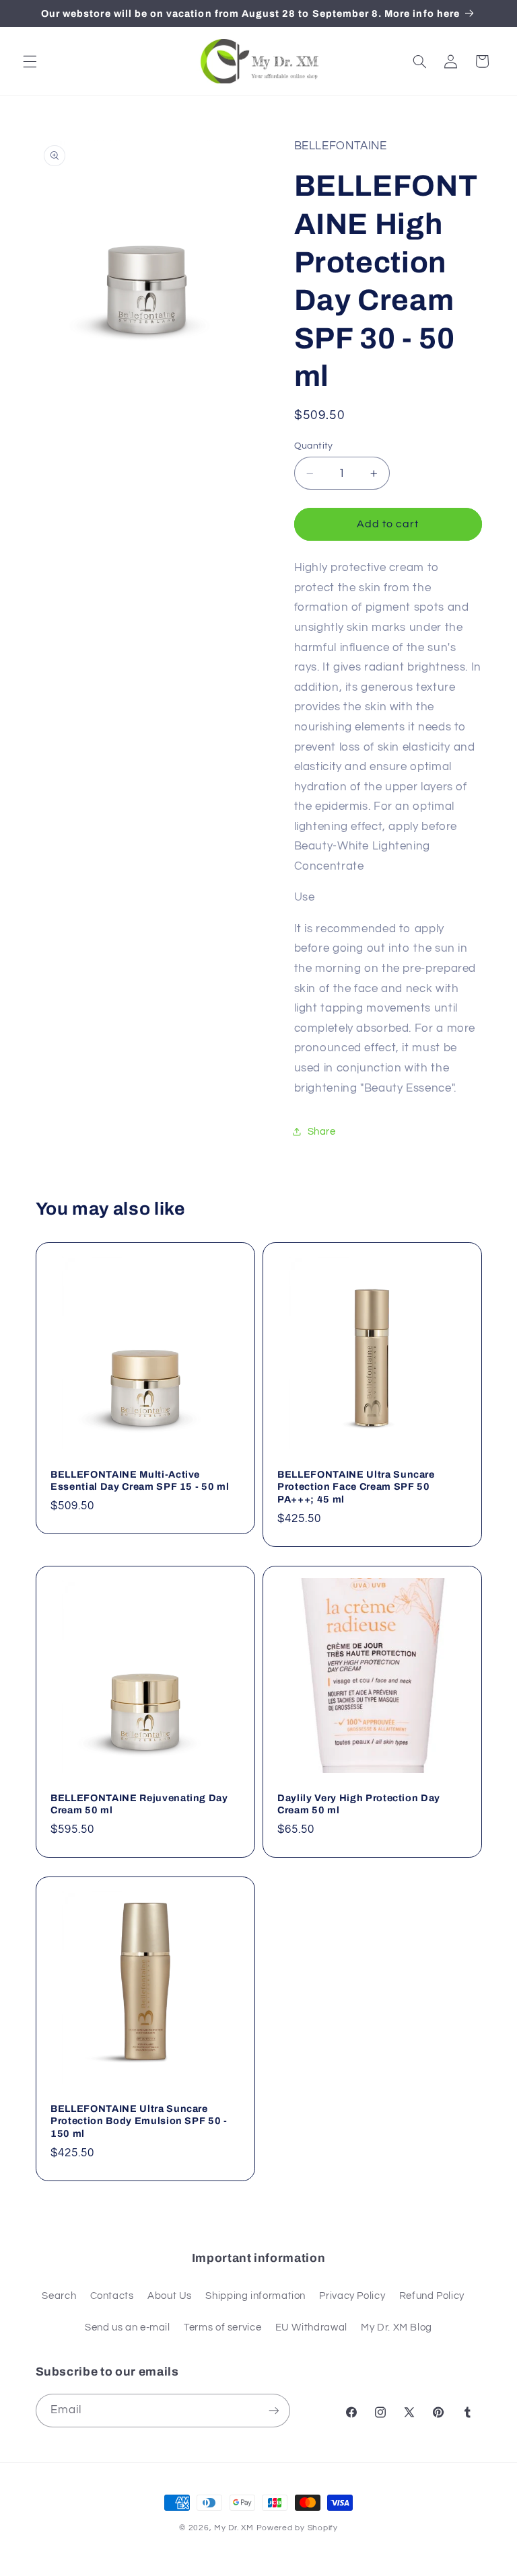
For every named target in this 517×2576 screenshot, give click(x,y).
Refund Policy (432, 2296)
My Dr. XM (235, 2528)
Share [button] (322, 1132)
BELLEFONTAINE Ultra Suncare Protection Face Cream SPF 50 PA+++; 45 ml (356, 1487)
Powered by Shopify (297, 2528)
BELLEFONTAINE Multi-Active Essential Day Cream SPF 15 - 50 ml (140, 1480)
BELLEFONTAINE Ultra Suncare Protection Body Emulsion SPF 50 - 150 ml (139, 2121)
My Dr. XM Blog (397, 2327)
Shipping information (255, 2296)
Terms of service (222, 2327)
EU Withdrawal (311, 2327)
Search (59, 2296)
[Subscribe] (273, 2410)
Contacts (112, 2296)
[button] (30, 61)
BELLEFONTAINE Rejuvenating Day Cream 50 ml (139, 1804)
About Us (170, 2296)
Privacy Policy (352, 2296)
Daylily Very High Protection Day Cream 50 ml (359, 1804)
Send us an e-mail (128, 2327)
